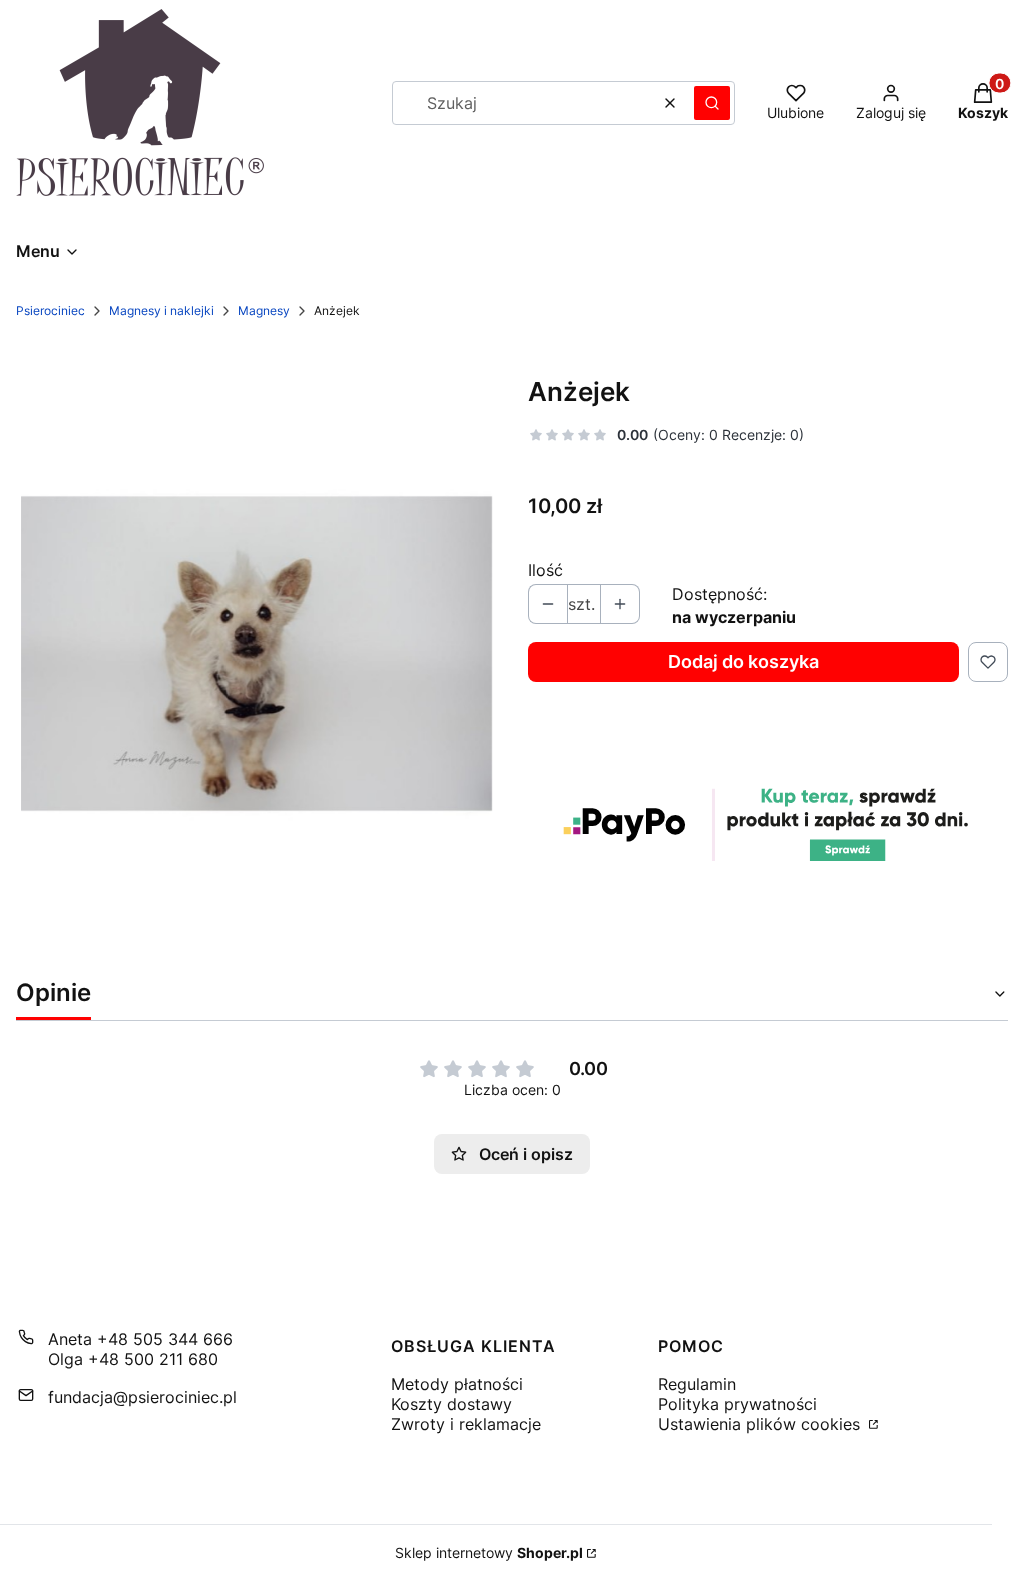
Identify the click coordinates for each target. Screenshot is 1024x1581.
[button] (712, 103)
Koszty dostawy (451, 1404)
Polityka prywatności (737, 1404)
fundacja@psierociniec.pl (142, 1397)
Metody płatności (457, 1384)
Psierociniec (50, 310)
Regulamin (697, 1384)
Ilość (545, 570)
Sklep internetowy (489, 1552)
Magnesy (264, 310)
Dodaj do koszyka (743, 661)
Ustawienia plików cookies (761, 1424)
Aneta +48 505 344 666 (140, 1339)
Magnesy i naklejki (161, 310)
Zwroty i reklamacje (466, 1424)
